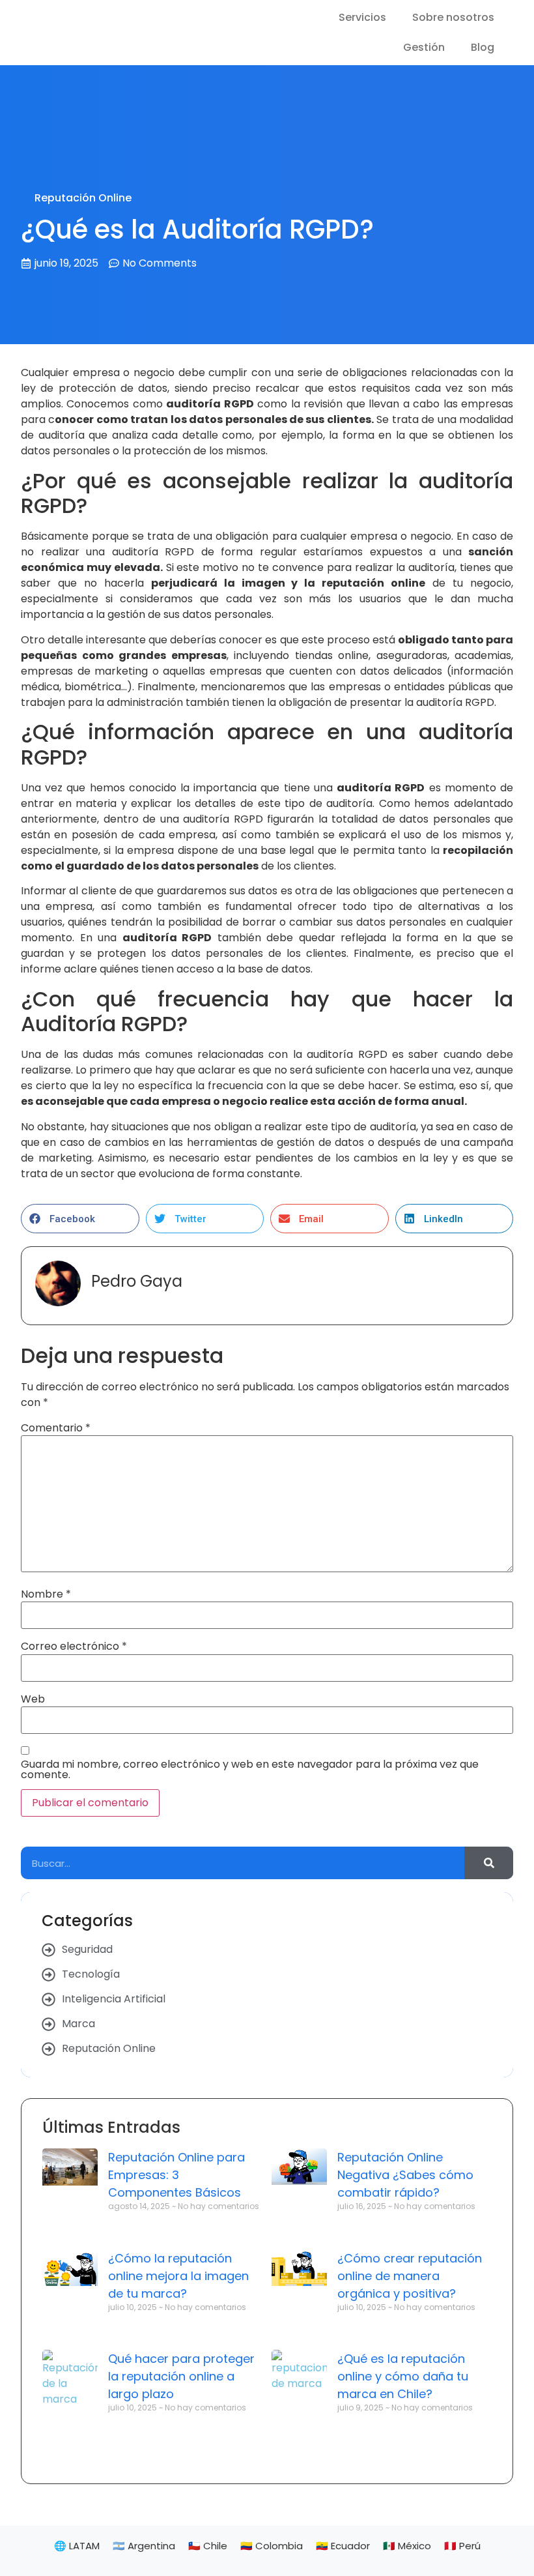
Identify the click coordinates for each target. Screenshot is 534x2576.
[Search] (489, 1863)
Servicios (362, 17)
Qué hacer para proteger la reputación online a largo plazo (181, 2376)
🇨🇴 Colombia (272, 2546)
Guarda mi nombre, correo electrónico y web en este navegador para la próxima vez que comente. (250, 1770)
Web (33, 1699)
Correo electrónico (74, 1647)
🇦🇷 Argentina (144, 2546)
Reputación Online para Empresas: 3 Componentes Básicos (176, 2175)
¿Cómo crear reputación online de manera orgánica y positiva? (410, 2276)
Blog (483, 47)
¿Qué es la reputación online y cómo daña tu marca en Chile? (403, 2376)
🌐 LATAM (77, 2546)
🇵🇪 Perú (462, 2546)
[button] (80, 1219)
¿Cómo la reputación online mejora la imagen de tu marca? (178, 2276)
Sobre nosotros (453, 17)
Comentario (56, 1428)
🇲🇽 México (407, 2546)
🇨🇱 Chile (208, 2546)
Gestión (424, 47)
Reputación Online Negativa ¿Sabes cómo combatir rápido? (405, 2175)
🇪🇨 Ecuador (343, 2546)
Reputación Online (83, 198)
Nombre (46, 1594)
